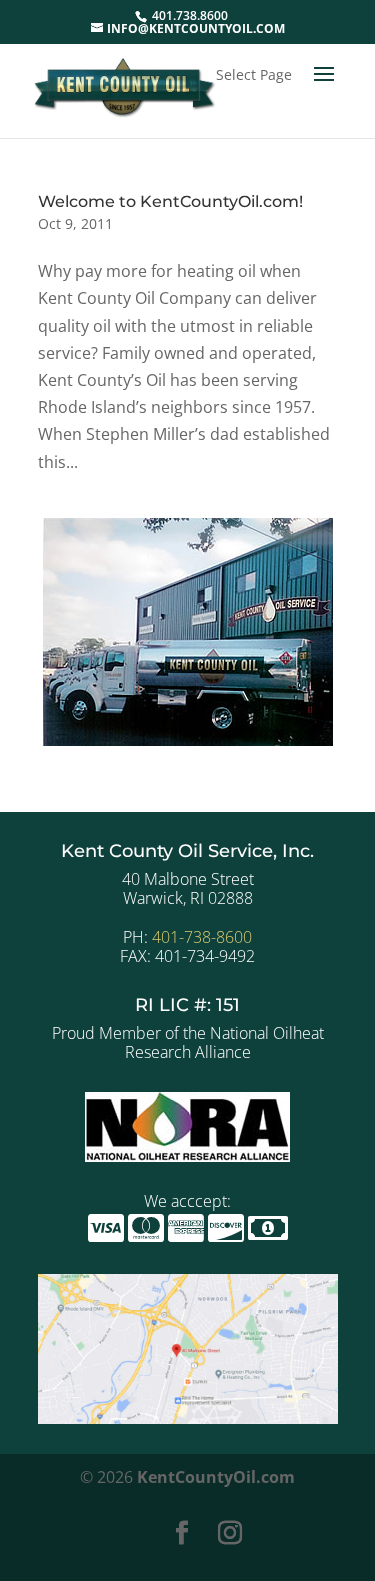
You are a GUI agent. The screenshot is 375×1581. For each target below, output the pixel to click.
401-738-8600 (202, 937)
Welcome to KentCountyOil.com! (170, 201)
